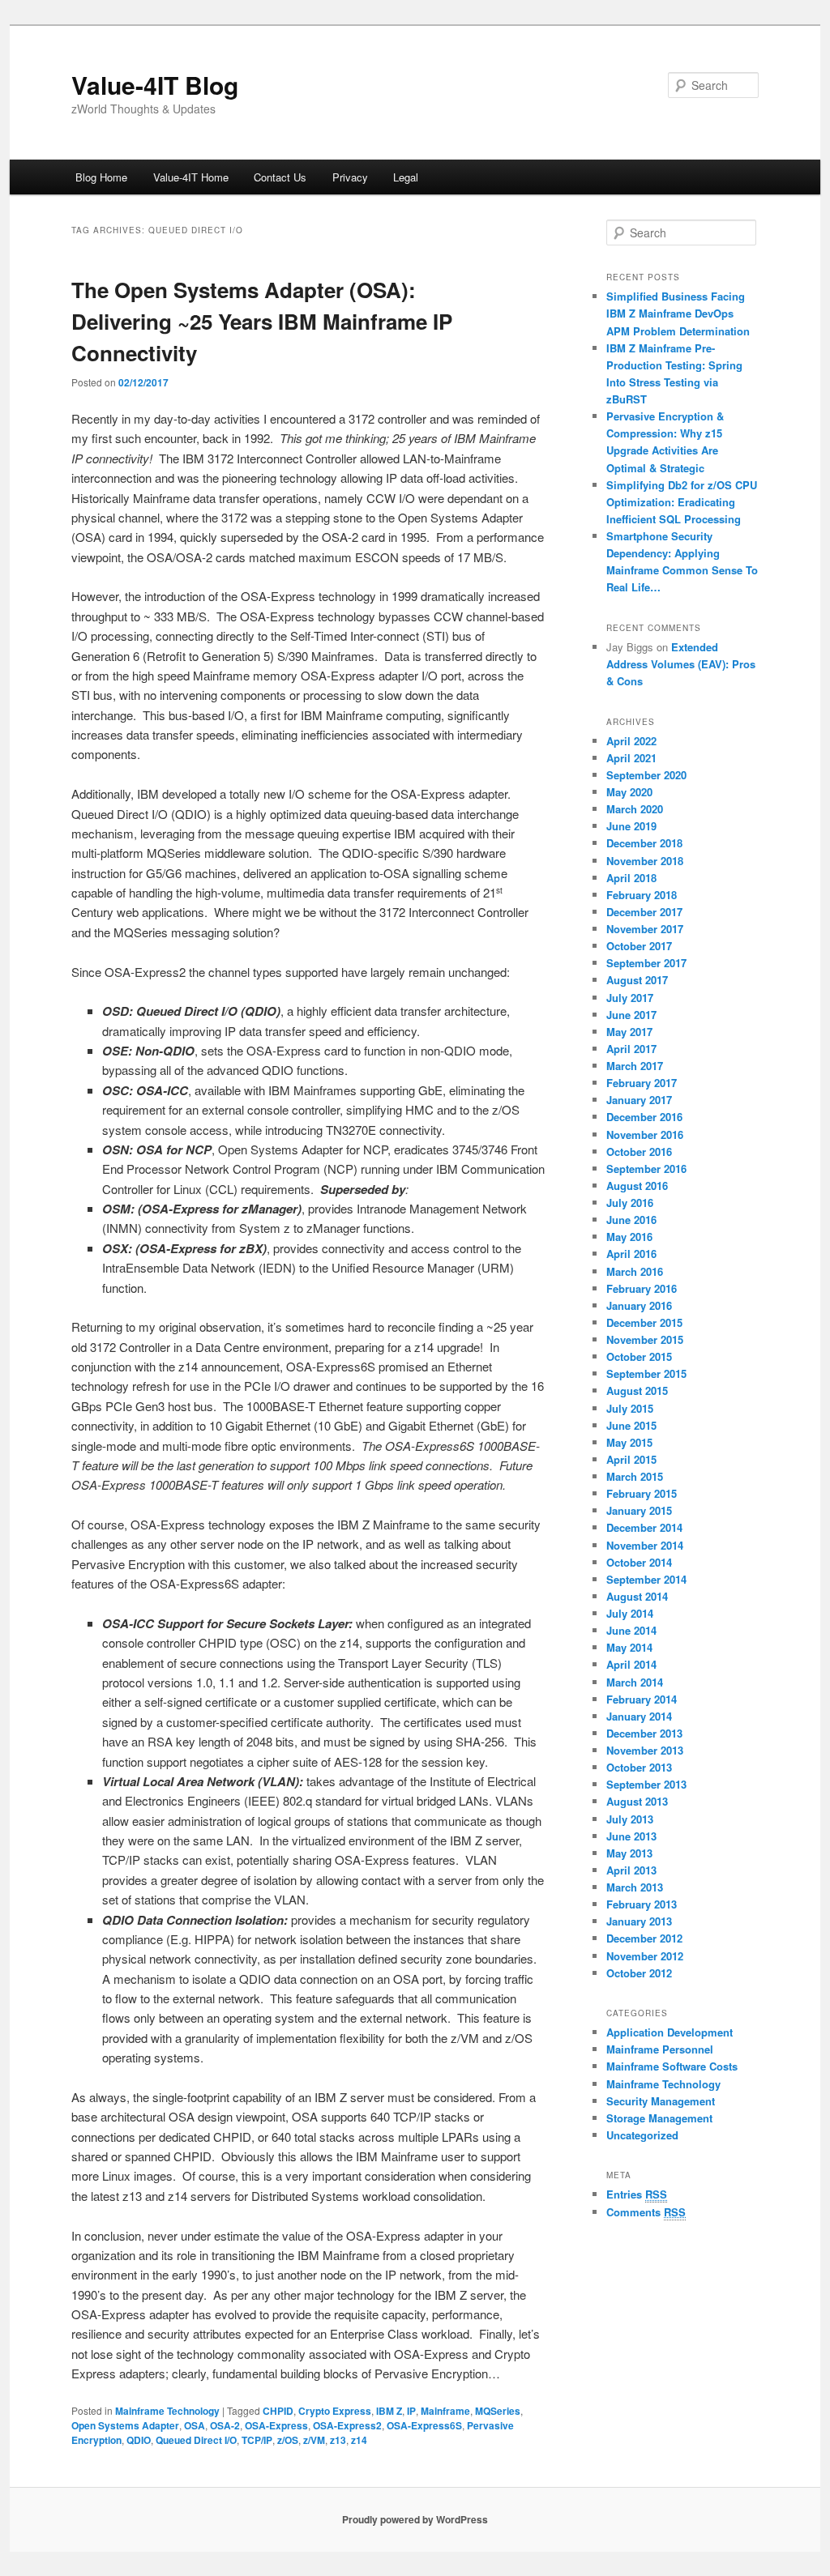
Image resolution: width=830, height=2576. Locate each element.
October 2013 (639, 1767)
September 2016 (646, 1169)
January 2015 (639, 1510)
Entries (637, 2194)
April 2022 (631, 741)
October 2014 (639, 1562)
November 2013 (645, 1750)
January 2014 (639, 1716)
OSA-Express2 (347, 2425)
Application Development (670, 2032)
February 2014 (642, 1699)
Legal (406, 177)
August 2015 (637, 1390)
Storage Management (659, 2118)
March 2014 (635, 1682)
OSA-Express (276, 2425)
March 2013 (635, 1887)
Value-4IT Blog (155, 85)
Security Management (661, 2101)
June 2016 (631, 1220)
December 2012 (644, 1938)
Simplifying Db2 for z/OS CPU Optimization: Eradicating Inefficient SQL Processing (682, 502)
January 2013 (639, 1921)
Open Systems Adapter (125, 2425)
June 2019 (631, 826)
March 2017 (635, 1066)
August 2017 (637, 980)
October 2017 (639, 946)
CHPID (278, 2411)
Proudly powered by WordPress (415, 2519)
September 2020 (646, 775)
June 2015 (631, 1425)
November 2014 (645, 1545)
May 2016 (629, 1237)
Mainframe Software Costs (672, 2066)
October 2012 (639, 1973)
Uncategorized (642, 2135)
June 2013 (631, 1836)
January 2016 (639, 1305)
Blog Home (101, 177)
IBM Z (389, 2411)
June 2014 (631, 1630)
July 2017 (630, 998)
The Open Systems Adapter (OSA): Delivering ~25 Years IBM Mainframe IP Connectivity (262, 321)
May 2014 (629, 1647)
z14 (359, 2440)
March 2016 (635, 1271)
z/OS (288, 2440)
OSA (195, 2425)
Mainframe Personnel (660, 2049)
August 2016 (637, 1186)
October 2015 (639, 1356)
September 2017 (646, 963)
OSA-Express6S (424, 2425)
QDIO (139, 2440)
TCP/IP (257, 2440)
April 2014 (631, 1664)
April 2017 (631, 1049)
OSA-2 (225, 2425)
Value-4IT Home (191, 177)
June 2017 (631, 1015)
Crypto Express (335, 2411)
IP (411, 2411)
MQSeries (498, 2411)
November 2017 (645, 929)
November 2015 (645, 1339)
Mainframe (445, 2411)
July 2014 (630, 1613)
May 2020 (629, 792)
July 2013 (630, 1819)
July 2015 (630, 1408)
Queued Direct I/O (196, 2440)
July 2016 (630, 1203)
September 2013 (646, 1784)
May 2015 (629, 1442)
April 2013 (631, 1870)
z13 (338, 2440)
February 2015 (642, 1493)
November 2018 (645, 861)
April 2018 (631, 878)
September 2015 (646, 1373)
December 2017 (644, 912)
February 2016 (642, 1288)
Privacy (350, 177)
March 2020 (635, 809)
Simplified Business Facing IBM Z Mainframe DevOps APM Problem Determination (678, 313)
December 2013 (644, 1733)
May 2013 (629, 1853)
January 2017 (639, 1100)
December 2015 (644, 1322)
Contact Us (280, 177)
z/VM (314, 2440)
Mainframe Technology (167, 2411)
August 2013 (637, 1801)
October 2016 (639, 1152)
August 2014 (637, 1596)
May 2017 (629, 1032)
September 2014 (646, 1579)
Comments (646, 2212)
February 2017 (642, 1083)
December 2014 (644, 1527)
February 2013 (642, 1904)
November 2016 (645, 1134)
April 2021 (631, 758)
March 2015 (635, 1476)
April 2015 (631, 1459)
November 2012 (645, 1956)
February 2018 (642, 895)
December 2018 (644, 843)
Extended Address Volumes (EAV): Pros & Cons (681, 664)
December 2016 (644, 1117)
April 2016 (631, 1254)
